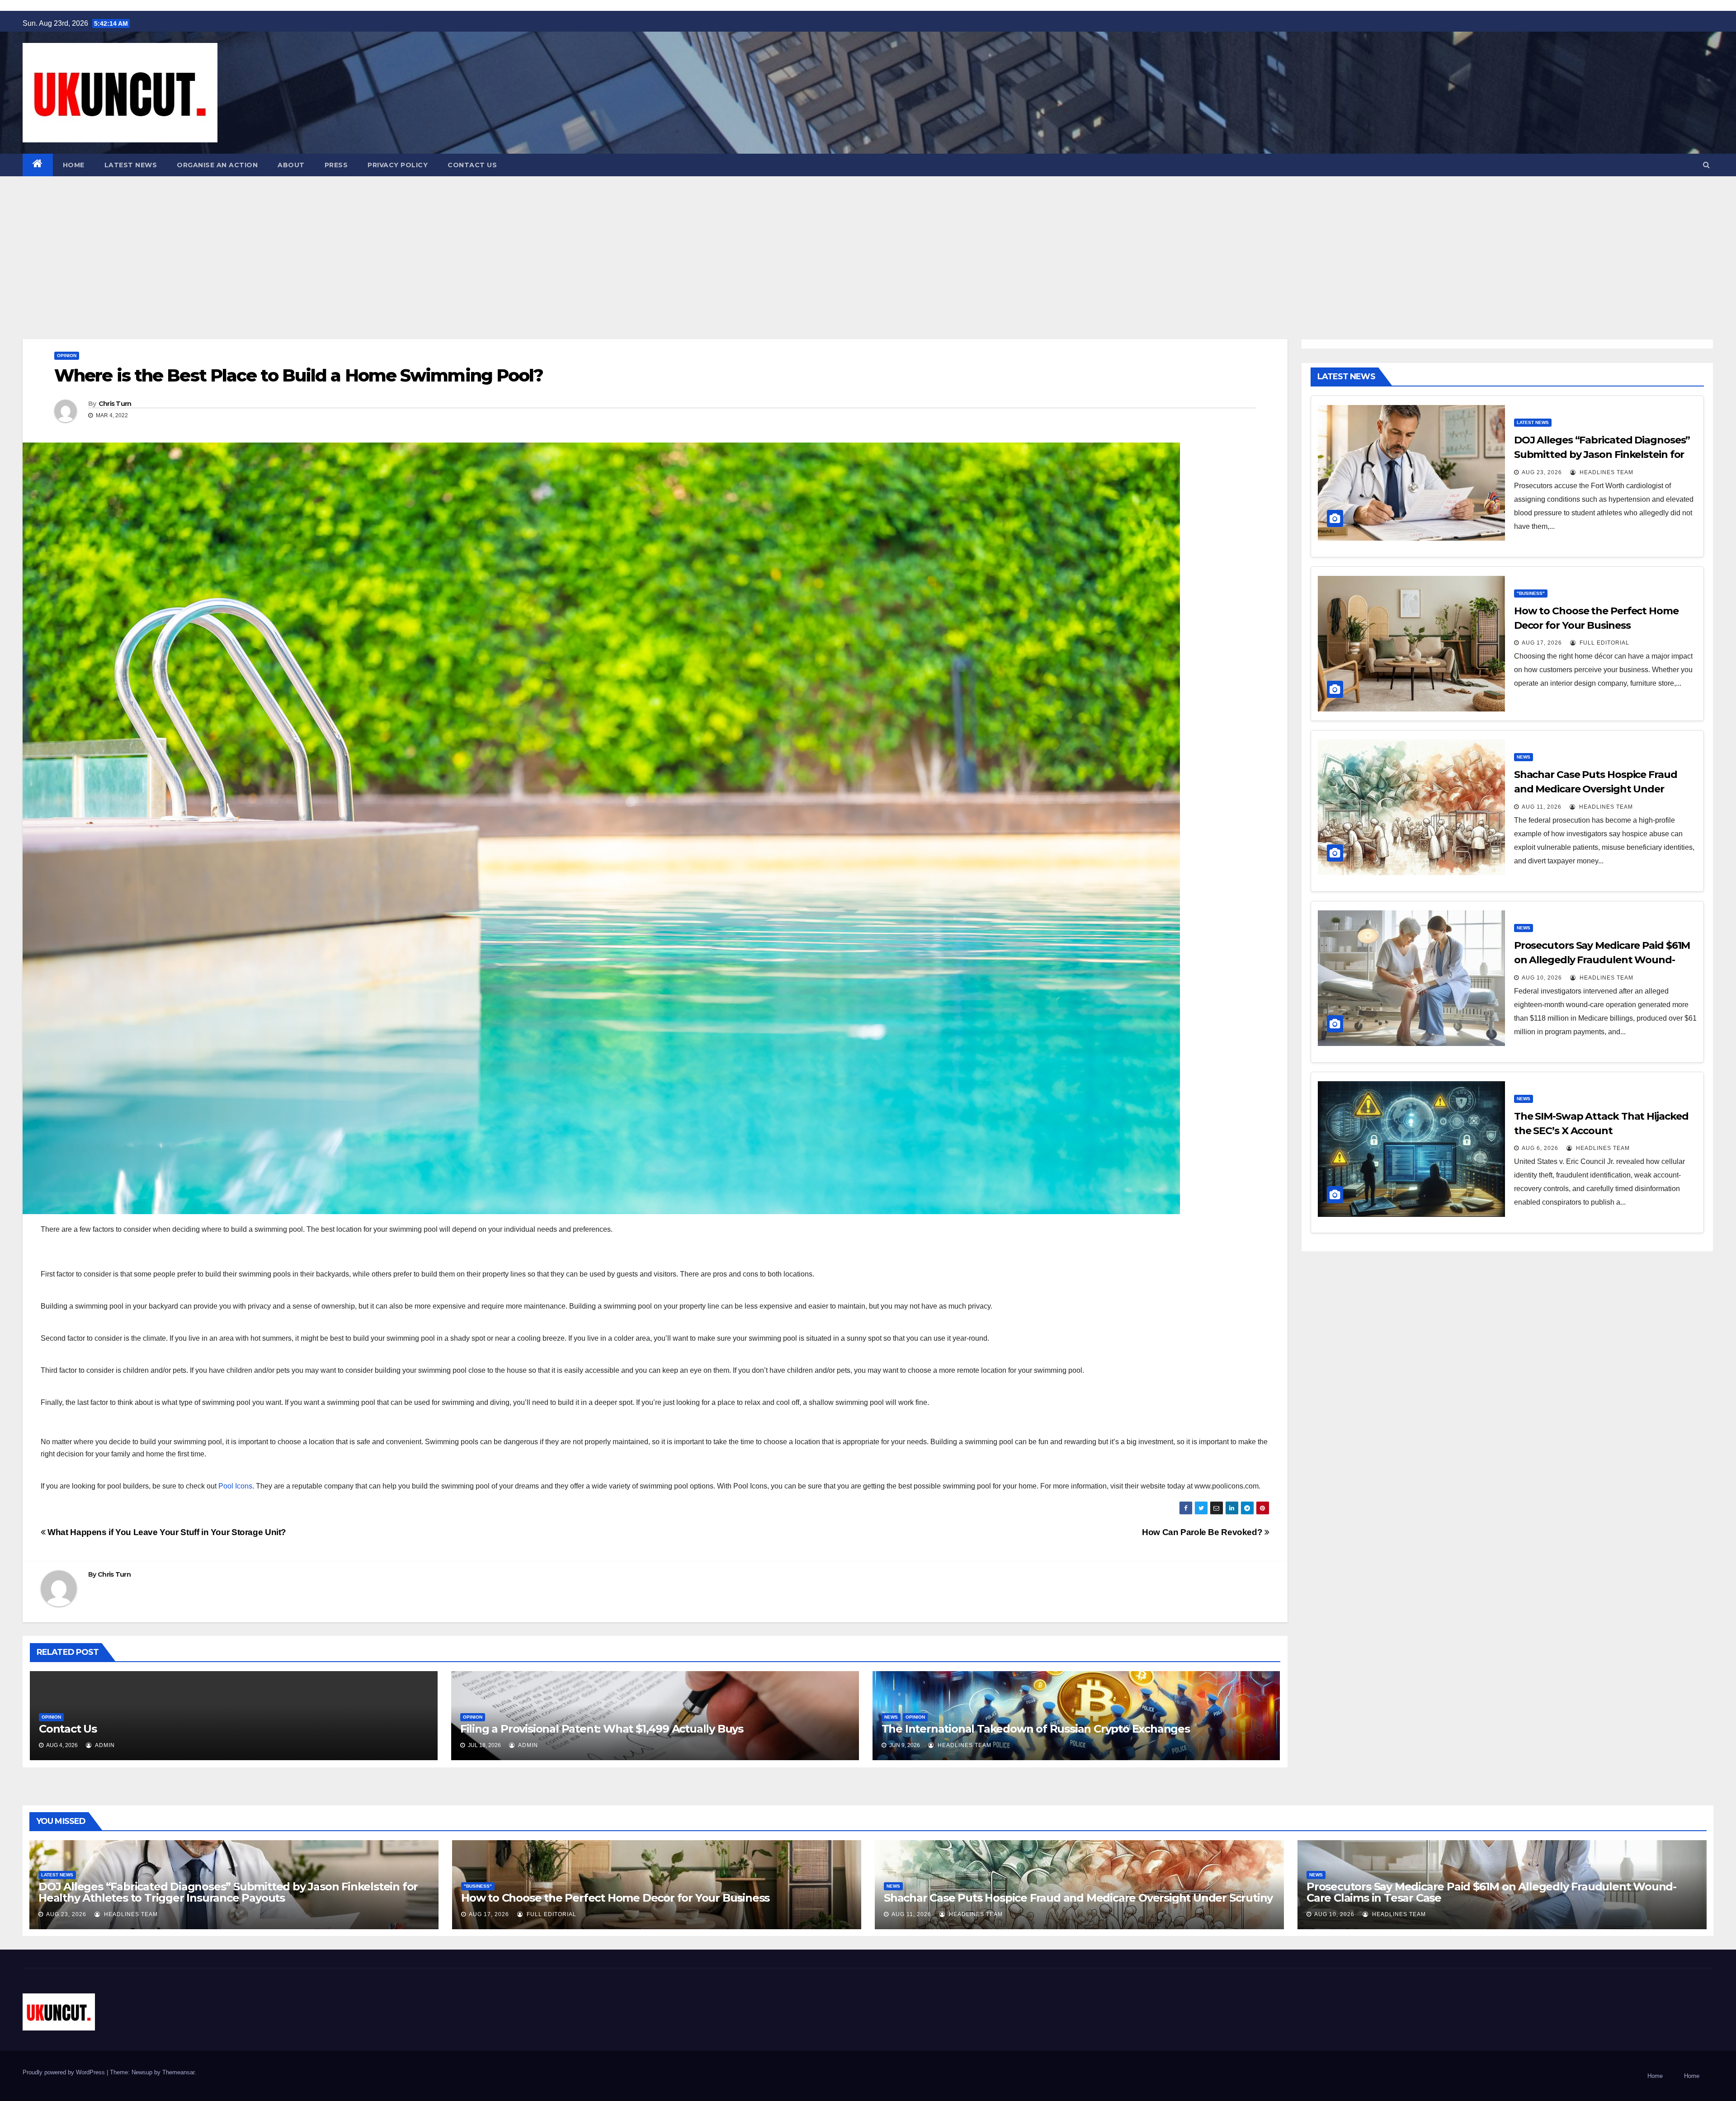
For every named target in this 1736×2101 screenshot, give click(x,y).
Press (336, 165)
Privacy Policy (398, 165)
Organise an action (217, 165)
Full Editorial (1604, 643)
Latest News (131, 165)
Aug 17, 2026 (1542, 643)
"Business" (1531, 593)
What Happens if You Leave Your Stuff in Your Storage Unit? (166, 1532)
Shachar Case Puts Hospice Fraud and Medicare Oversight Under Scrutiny (1596, 789)
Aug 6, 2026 (1540, 1148)
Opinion (67, 356)
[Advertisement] (868, 244)
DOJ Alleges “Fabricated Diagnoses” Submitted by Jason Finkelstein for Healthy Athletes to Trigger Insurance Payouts (228, 1892)
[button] (1706, 165)
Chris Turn (115, 404)
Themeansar (178, 2072)
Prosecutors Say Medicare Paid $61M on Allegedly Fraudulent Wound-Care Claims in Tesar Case (1602, 960)
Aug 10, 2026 (1542, 978)
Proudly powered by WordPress (65, 2072)
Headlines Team (964, 1745)
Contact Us (472, 165)
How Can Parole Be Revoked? (1203, 1532)
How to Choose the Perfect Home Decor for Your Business (615, 1898)
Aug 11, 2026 (1542, 807)
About (291, 165)
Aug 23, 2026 (1542, 472)
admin (104, 1745)
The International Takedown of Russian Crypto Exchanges (1036, 1729)
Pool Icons (235, 1486)
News (891, 1717)
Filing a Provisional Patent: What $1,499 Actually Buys (602, 1729)
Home (74, 165)
